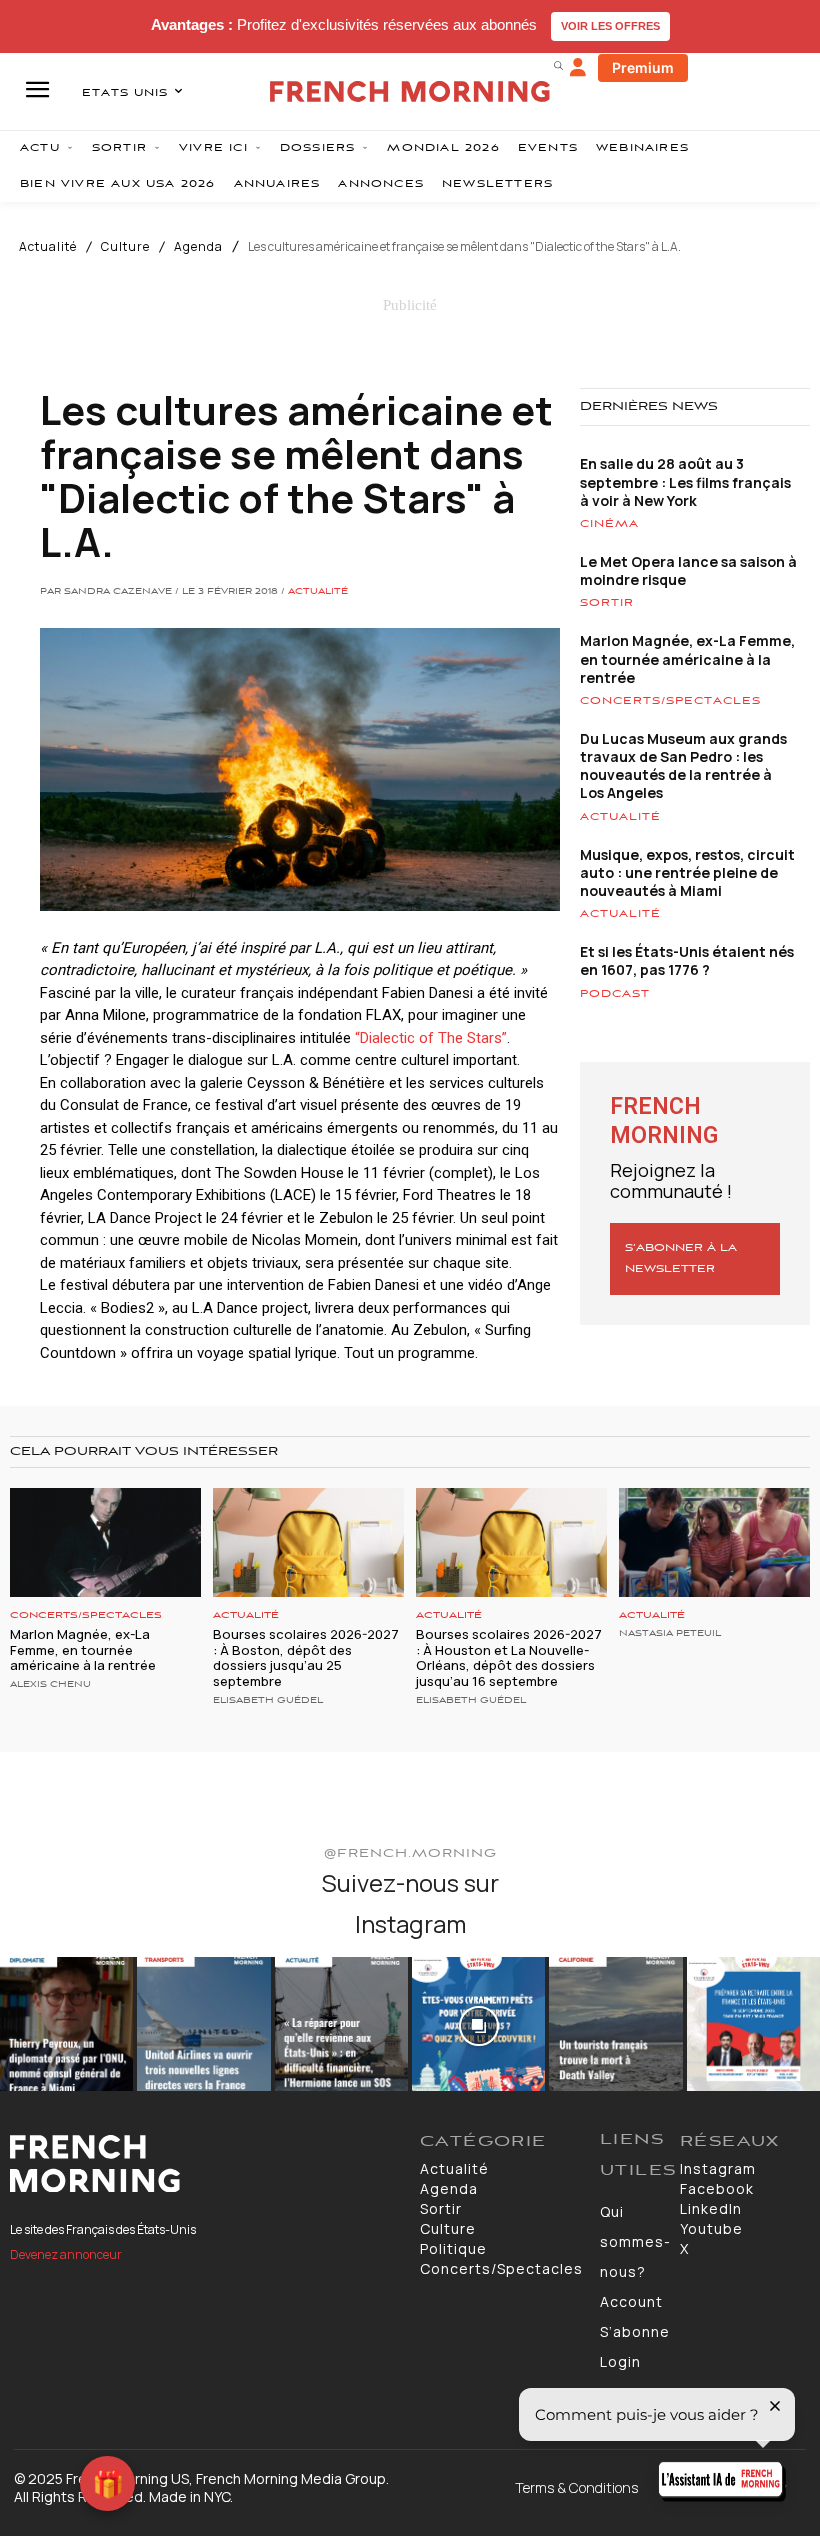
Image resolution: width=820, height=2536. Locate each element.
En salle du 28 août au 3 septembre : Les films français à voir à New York (685, 481)
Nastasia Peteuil (670, 1634)
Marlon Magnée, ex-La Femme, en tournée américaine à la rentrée (687, 658)
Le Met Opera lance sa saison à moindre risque (688, 570)
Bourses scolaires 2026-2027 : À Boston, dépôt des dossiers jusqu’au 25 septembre (306, 1657)
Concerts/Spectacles (670, 701)
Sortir (607, 603)
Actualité (48, 247)
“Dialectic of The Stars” (431, 1038)
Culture (125, 247)
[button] (558, 65)
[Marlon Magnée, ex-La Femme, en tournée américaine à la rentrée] (105, 1542)
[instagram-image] (66, 2023)
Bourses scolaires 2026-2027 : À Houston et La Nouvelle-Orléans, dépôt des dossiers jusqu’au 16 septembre (509, 1657)
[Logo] (205, 2164)
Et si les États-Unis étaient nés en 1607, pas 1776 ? (687, 960)
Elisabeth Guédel (268, 1701)
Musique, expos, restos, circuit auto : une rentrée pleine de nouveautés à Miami (687, 872)
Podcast (615, 994)
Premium (643, 67)
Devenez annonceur (66, 2254)
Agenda (198, 247)
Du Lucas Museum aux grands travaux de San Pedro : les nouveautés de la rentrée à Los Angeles (683, 766)
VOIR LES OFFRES (610, 26)
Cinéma (609, 524)
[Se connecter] (578, 68)
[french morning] (410, 91)
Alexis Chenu (50, 1685)
